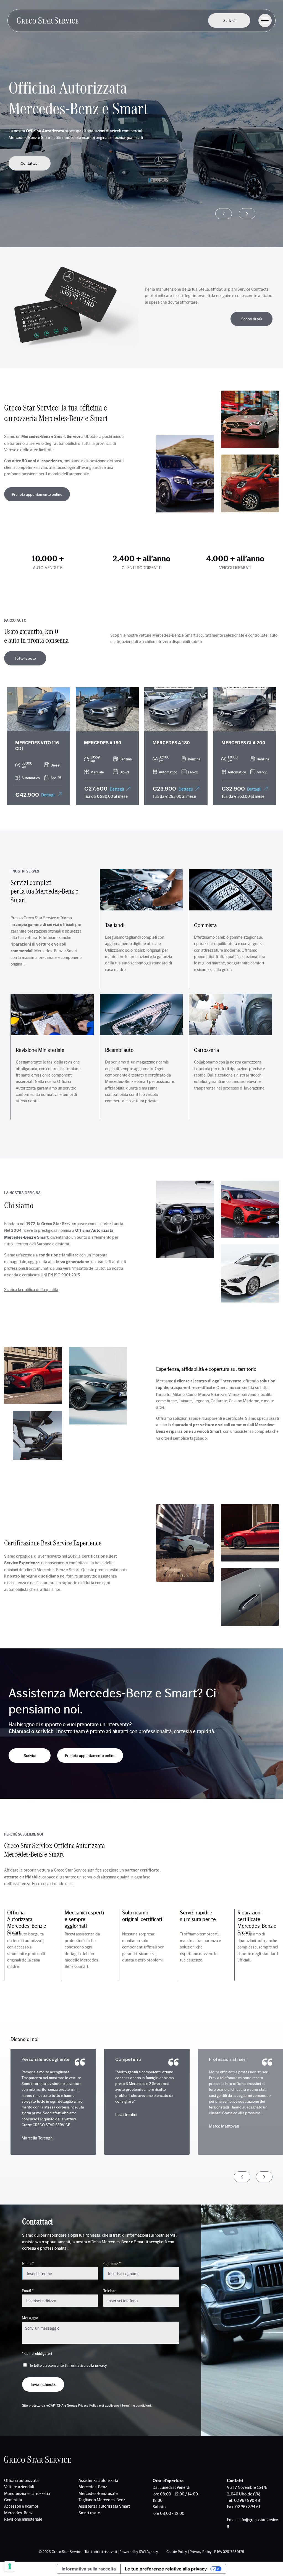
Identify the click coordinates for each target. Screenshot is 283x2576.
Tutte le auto (25, 658)
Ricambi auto (119, 1050)
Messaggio (30, 2318)
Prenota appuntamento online (37, 494)
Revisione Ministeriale (40, 1050)
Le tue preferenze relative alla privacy (166, 2569)
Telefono (110, 2290)
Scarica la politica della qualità (31, 1289)
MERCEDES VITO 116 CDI (37, 745)
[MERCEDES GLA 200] (245, 709)
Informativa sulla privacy (87, 2365)
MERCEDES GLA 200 (243, 742)
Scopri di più (252, 319)
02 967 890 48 (247, 2500)
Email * (28, 2290)
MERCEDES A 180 (103, 742)
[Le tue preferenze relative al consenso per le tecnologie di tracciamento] (10, 2566)
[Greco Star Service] (48, 20)
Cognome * (112, 2263)
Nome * (28, 2263)
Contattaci (30, 163)
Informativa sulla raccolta (89, 2569)
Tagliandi (115, 925)
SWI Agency (149, 2552)
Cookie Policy (177, 2552)
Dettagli (48, 795)
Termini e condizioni (136, 2405)
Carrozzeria (206, 1050)
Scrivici (229, 20)
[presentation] (224, 214)
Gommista (205, 925)
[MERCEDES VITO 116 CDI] (39, 709)
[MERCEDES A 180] (107, 709)
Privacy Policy (88, 2405)
